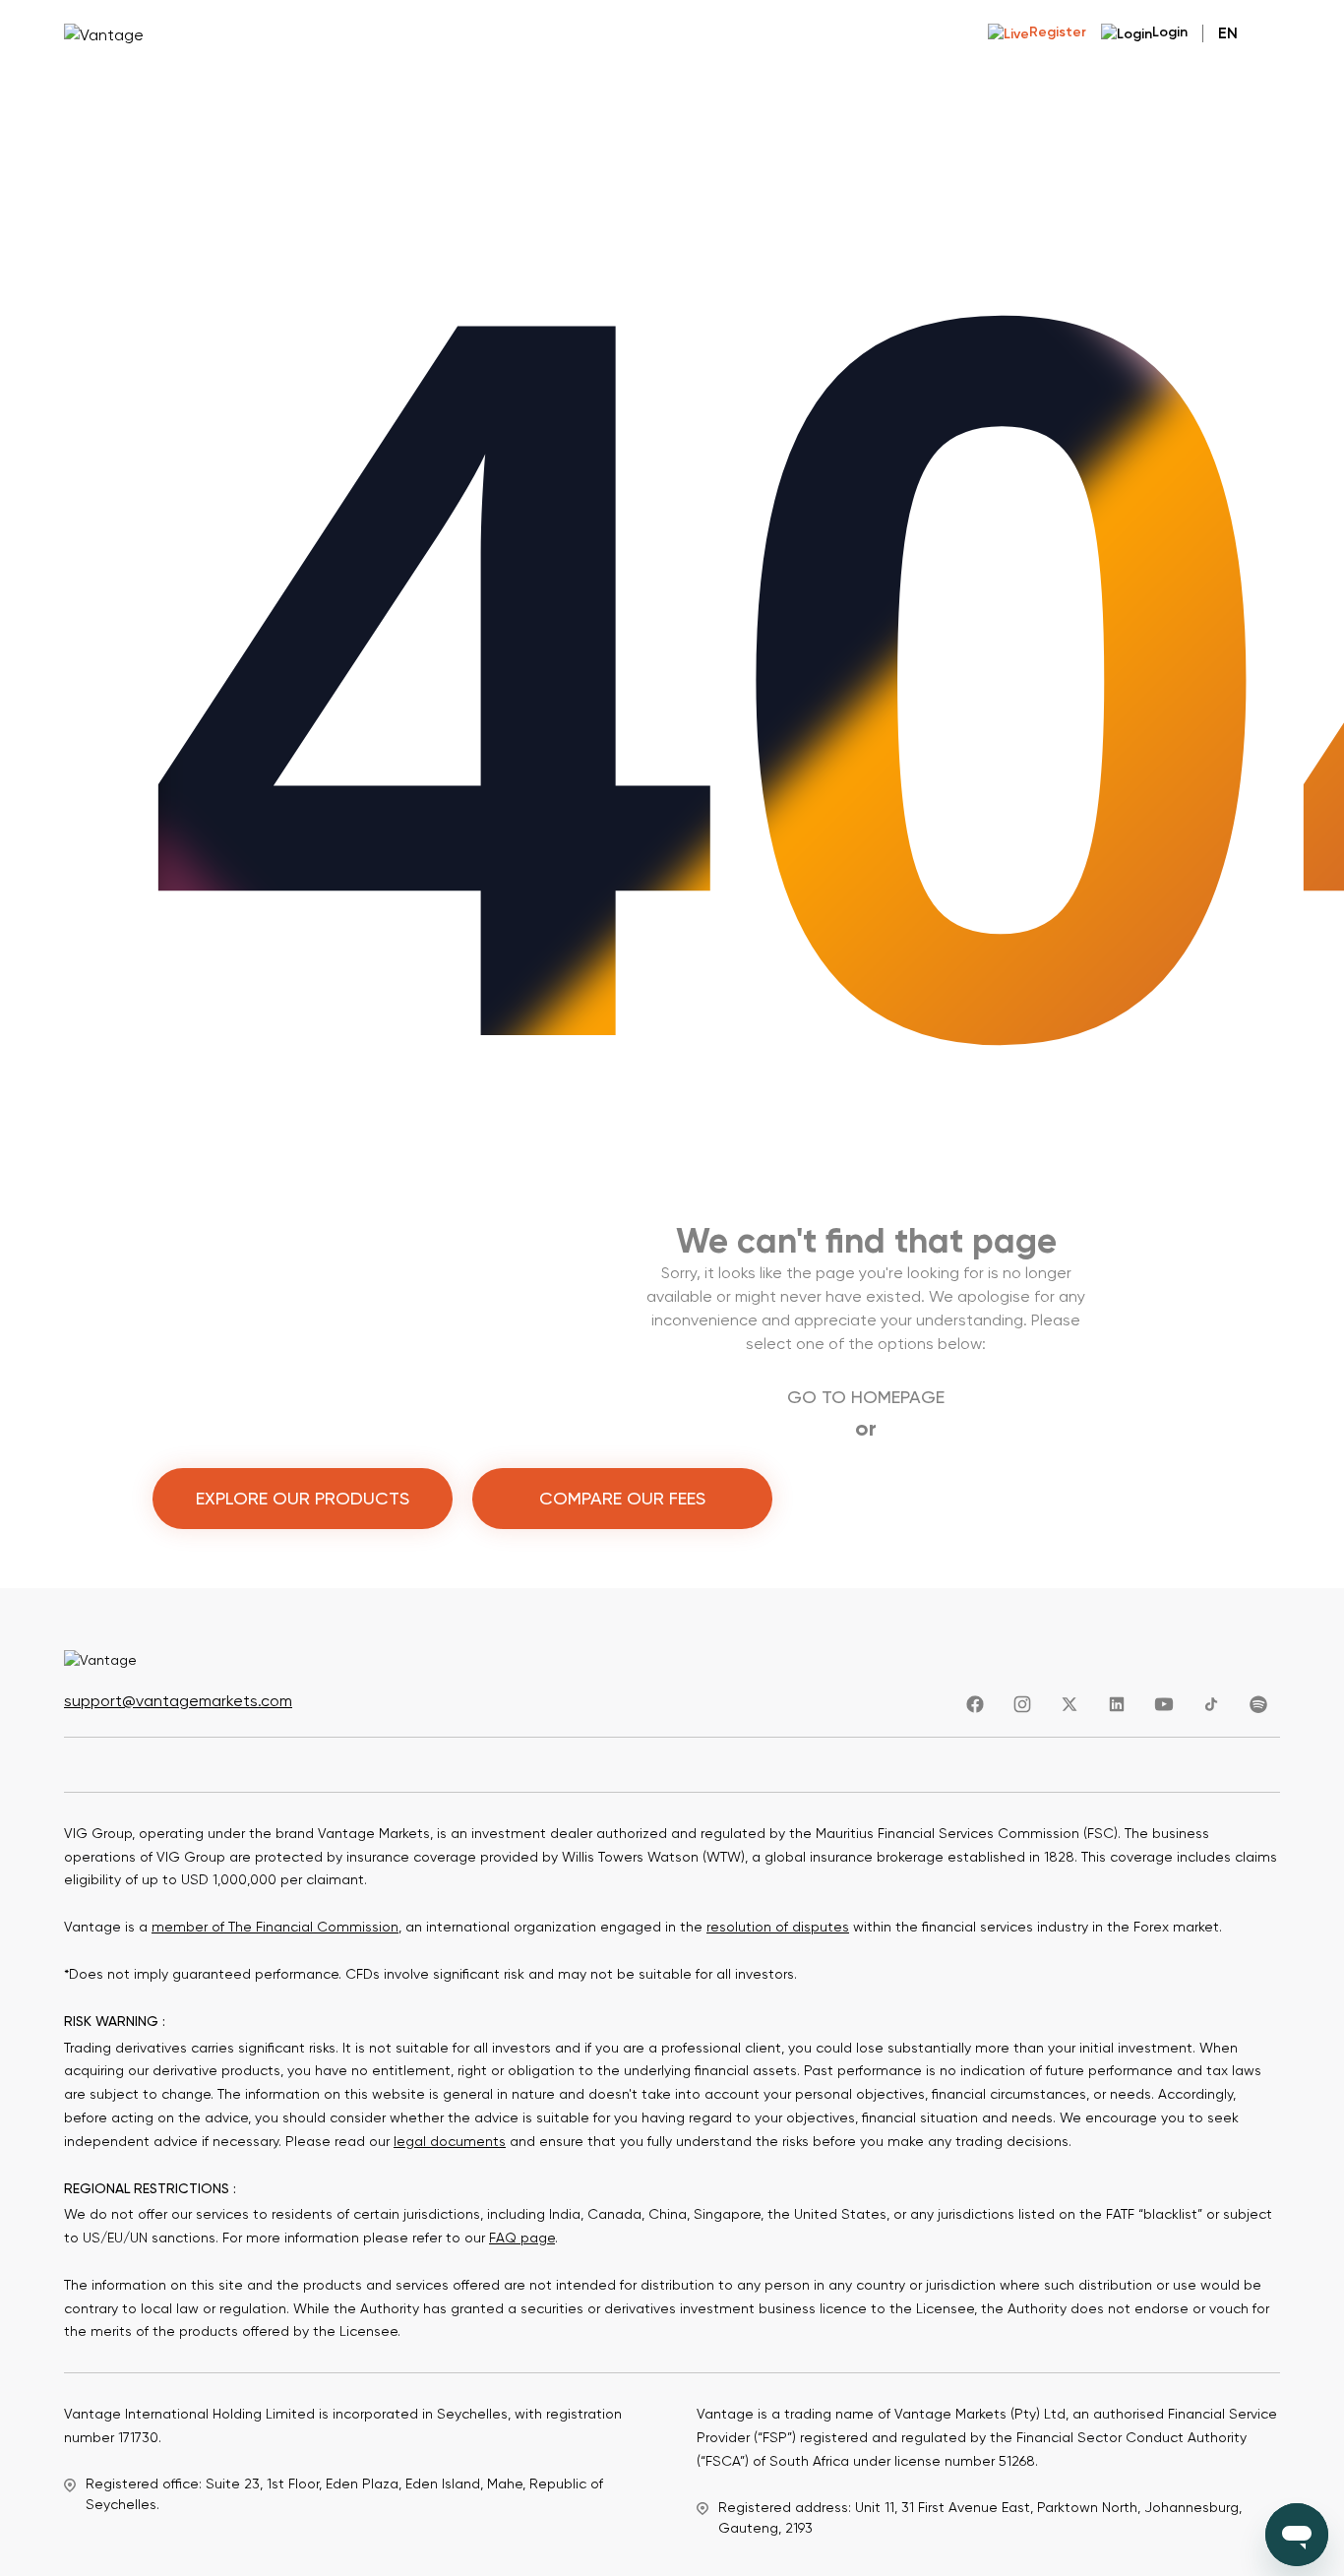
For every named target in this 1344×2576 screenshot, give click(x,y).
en (1228, 33)
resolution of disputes (778, 1927)
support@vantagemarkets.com (178, 1701)
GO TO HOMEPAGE (866, 1397)
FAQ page (522, 2238)
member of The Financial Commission (275, 1927)
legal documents (450, 2141)
